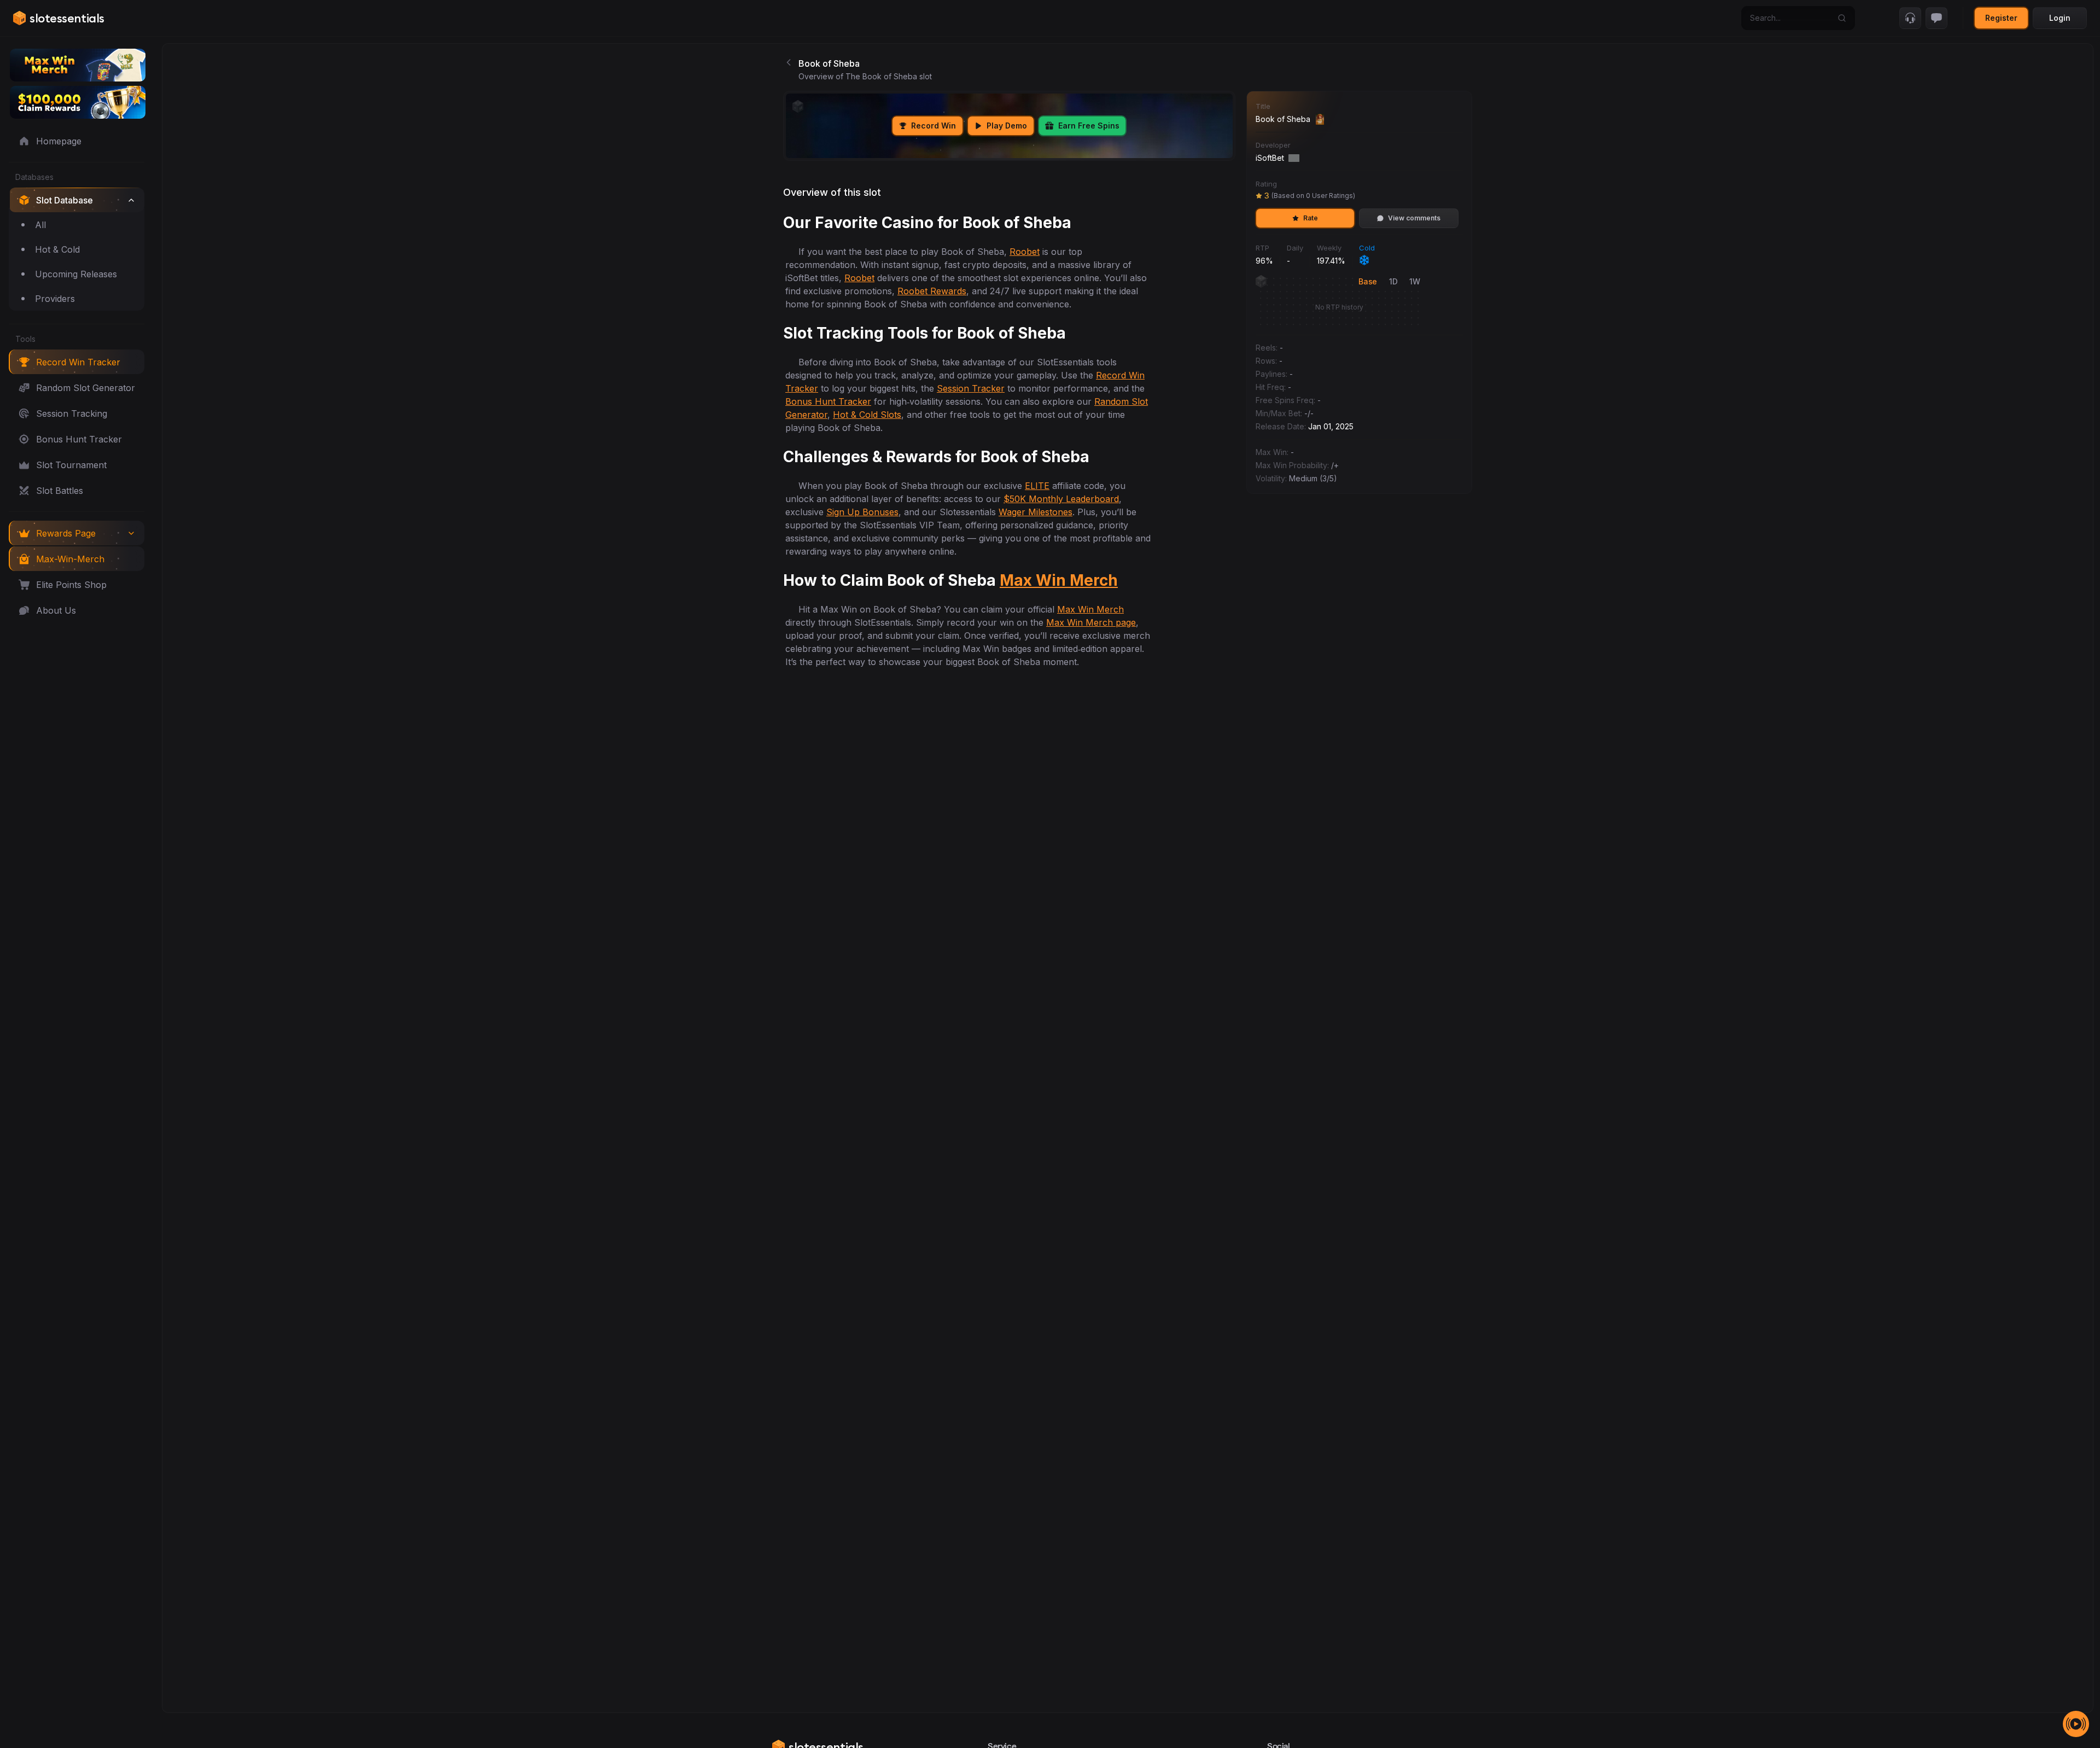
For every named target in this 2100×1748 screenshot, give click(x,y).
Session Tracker (971, 388)
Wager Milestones (1036, 512)
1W (1414, 281)
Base (1368, 281)
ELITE (1037, 486)
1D (1393, 281)
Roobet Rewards (932, 291)
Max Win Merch (1059, 580)
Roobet (1025, 252)
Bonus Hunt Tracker (828, 401)
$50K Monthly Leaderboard (1061, 499)
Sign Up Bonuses (862, 512)
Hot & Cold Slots (867, 415)
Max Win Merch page (1091, 622)
